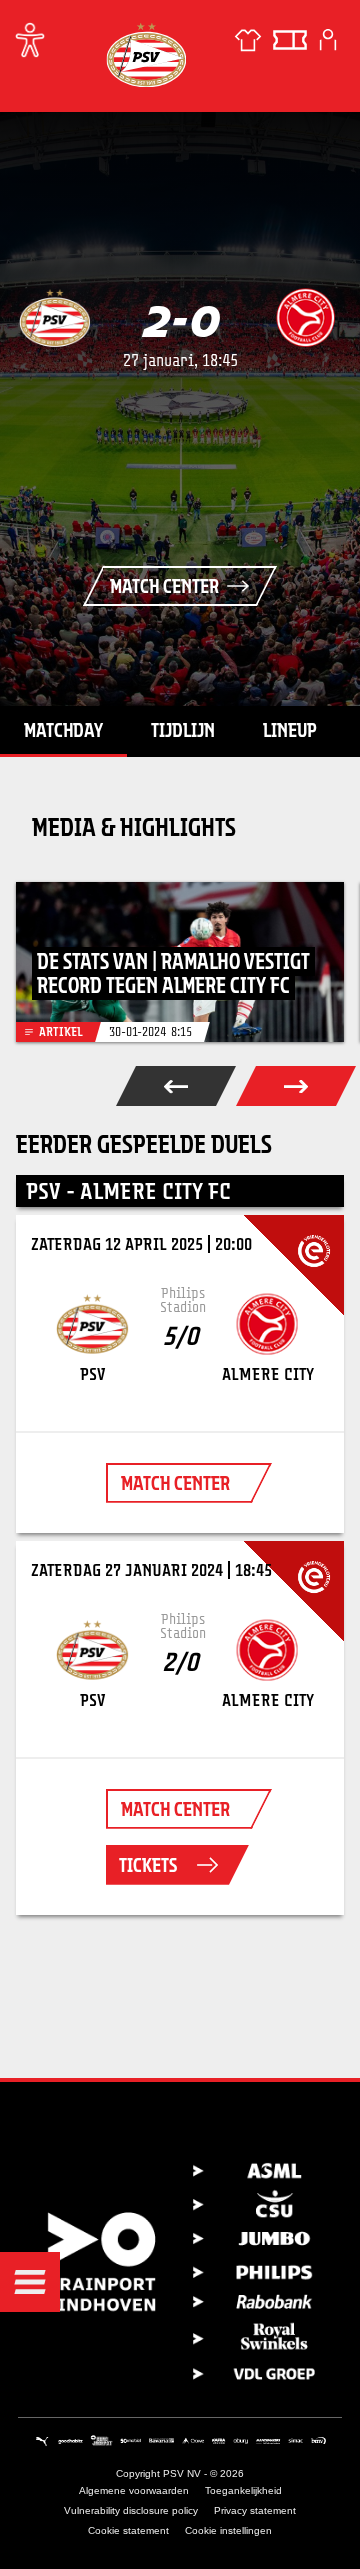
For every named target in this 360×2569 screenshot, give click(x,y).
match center (175, 1483)
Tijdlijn (183, 730)
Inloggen (328, 40)
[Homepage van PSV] (146, 54)
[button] (30, 2282)
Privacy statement (255, 2510)
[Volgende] (296, 1086)
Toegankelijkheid (243, 2490)
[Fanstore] (248, 40)
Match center (164, 586)
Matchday (63, 730)
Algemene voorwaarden (134, 2490)
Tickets (148, 1865)
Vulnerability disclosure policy (131, 2510)
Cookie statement (128, 2530)
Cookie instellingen (228, 2530)
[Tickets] (290, 40)
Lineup (290, 730)
